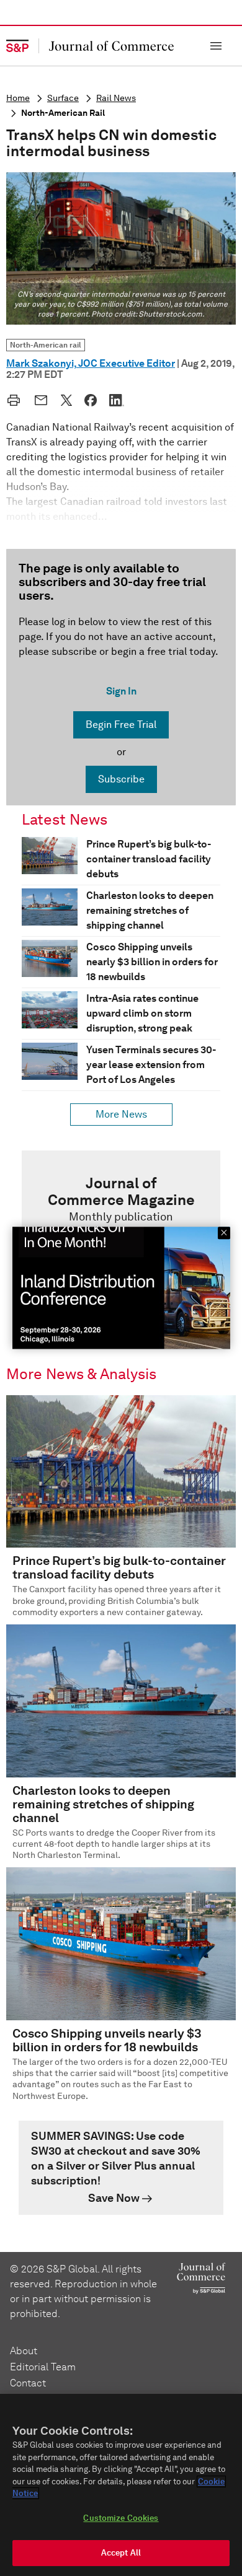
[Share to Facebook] (91, 400)
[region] (121, 2485)
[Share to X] (66, 400)
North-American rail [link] (46, 345)
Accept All (121, 2553)
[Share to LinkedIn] (117, 400)
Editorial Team (43, 2367)
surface (63, 98)
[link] (121, 2168)
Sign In (121, 691)
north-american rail (63, 113)
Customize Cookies (121, 2518)
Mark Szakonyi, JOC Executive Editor (91, 363)
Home (18, 98)
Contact (28, 2383)
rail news (116, 98)
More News (121, 1114)
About (24, 2351)
